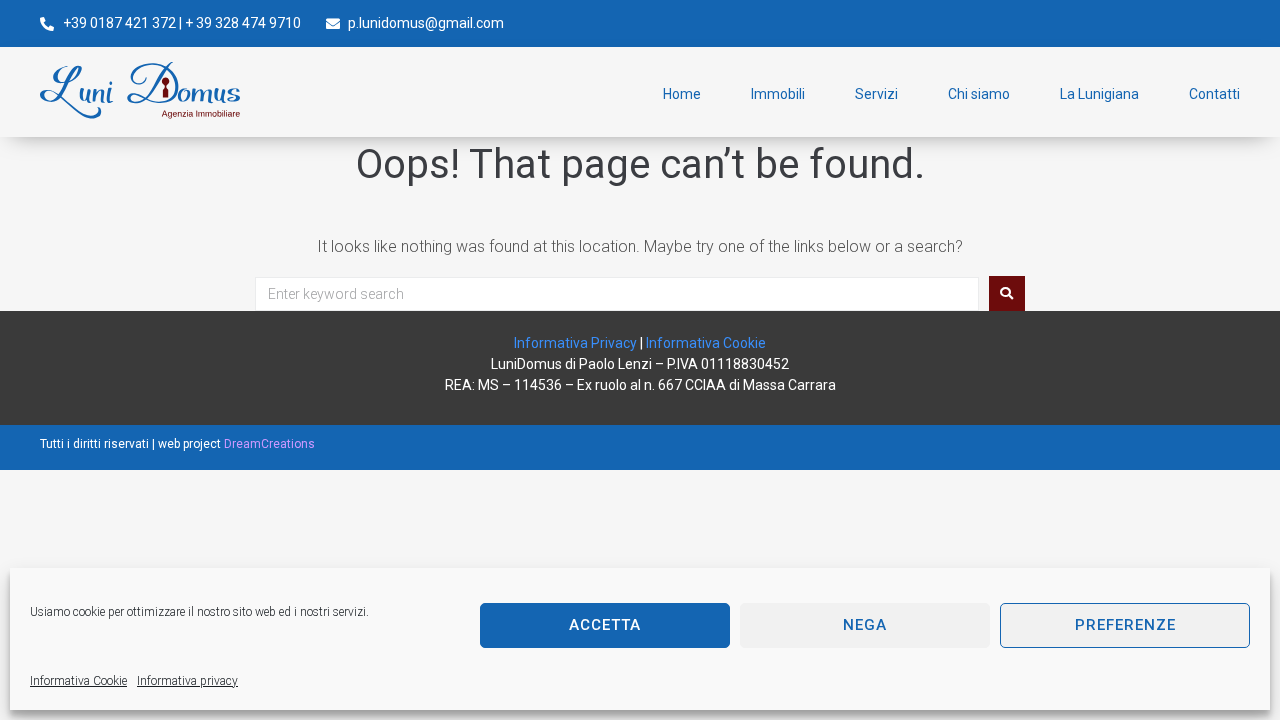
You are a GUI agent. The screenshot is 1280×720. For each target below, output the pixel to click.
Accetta (605, 625)
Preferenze (1125, 625)
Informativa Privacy (575, 343)
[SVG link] (140, 90)
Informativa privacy (187, 681)
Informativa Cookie (78, 681)
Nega (865, 625)
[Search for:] (617, 294)
